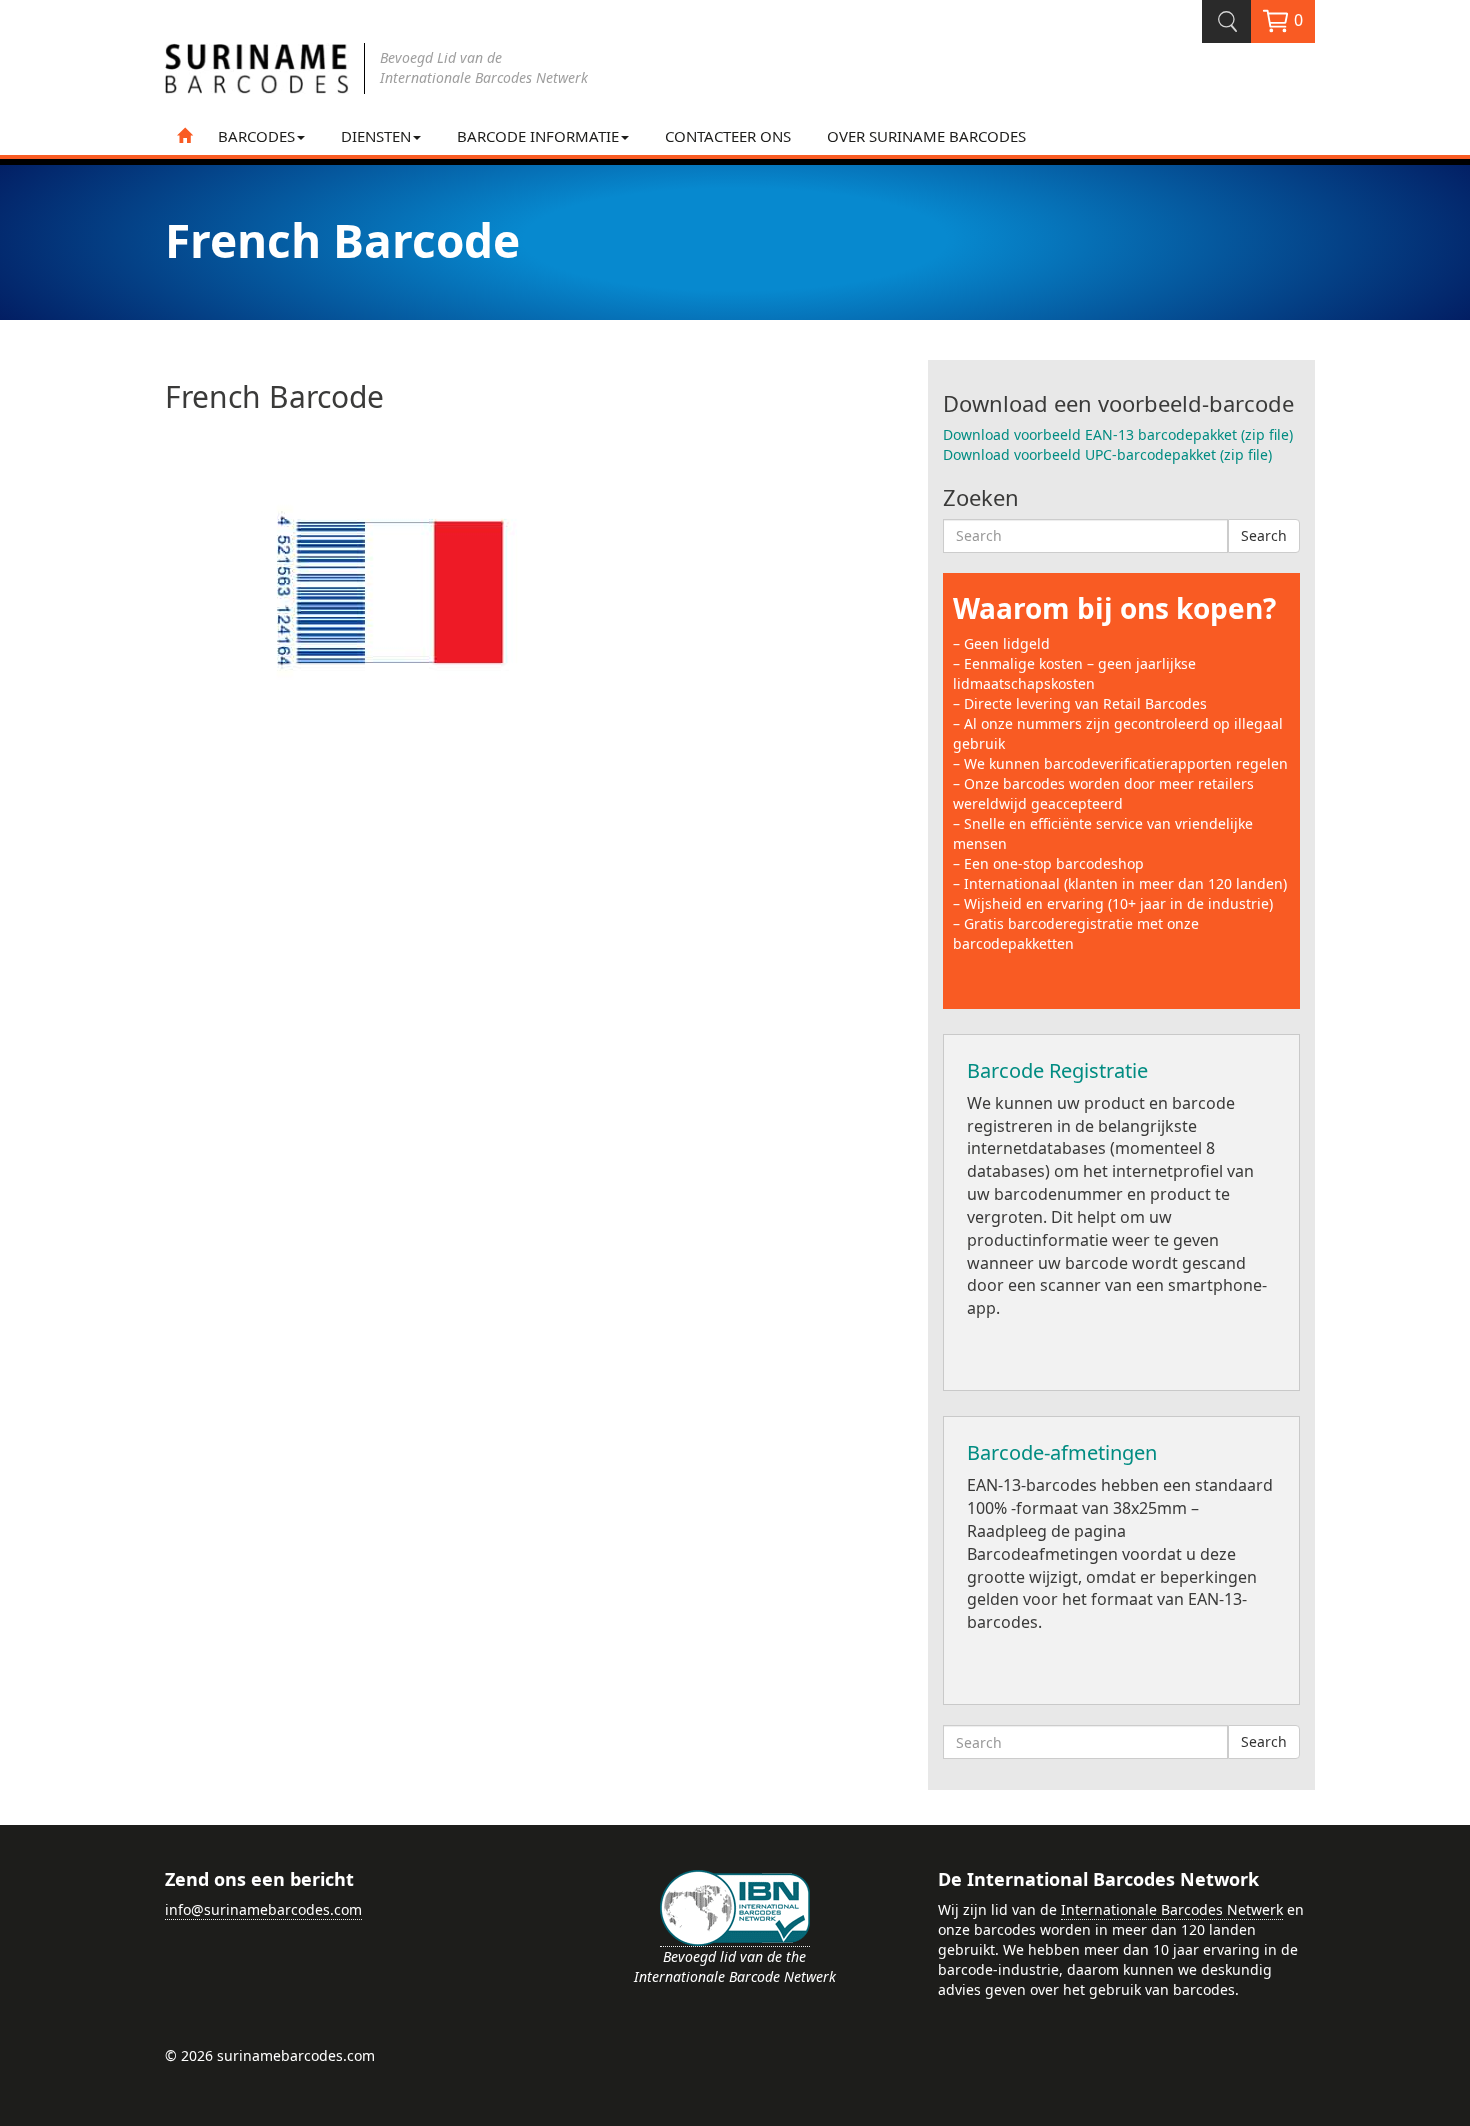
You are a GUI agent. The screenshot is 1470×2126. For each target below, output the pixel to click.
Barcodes (256, 136)
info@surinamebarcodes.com (263, 1909)
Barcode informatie (538, 136)
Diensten (376, 136)
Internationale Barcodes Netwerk (1172, 1909)
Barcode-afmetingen (1062, 1452)
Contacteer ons (728, 136)
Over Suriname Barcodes (926, 136)
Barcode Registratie (1057, 1070)
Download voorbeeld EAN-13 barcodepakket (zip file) (1118, 434)
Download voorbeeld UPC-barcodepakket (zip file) (1107, 454)
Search (1264, 535)
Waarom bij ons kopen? (1114, 608)
